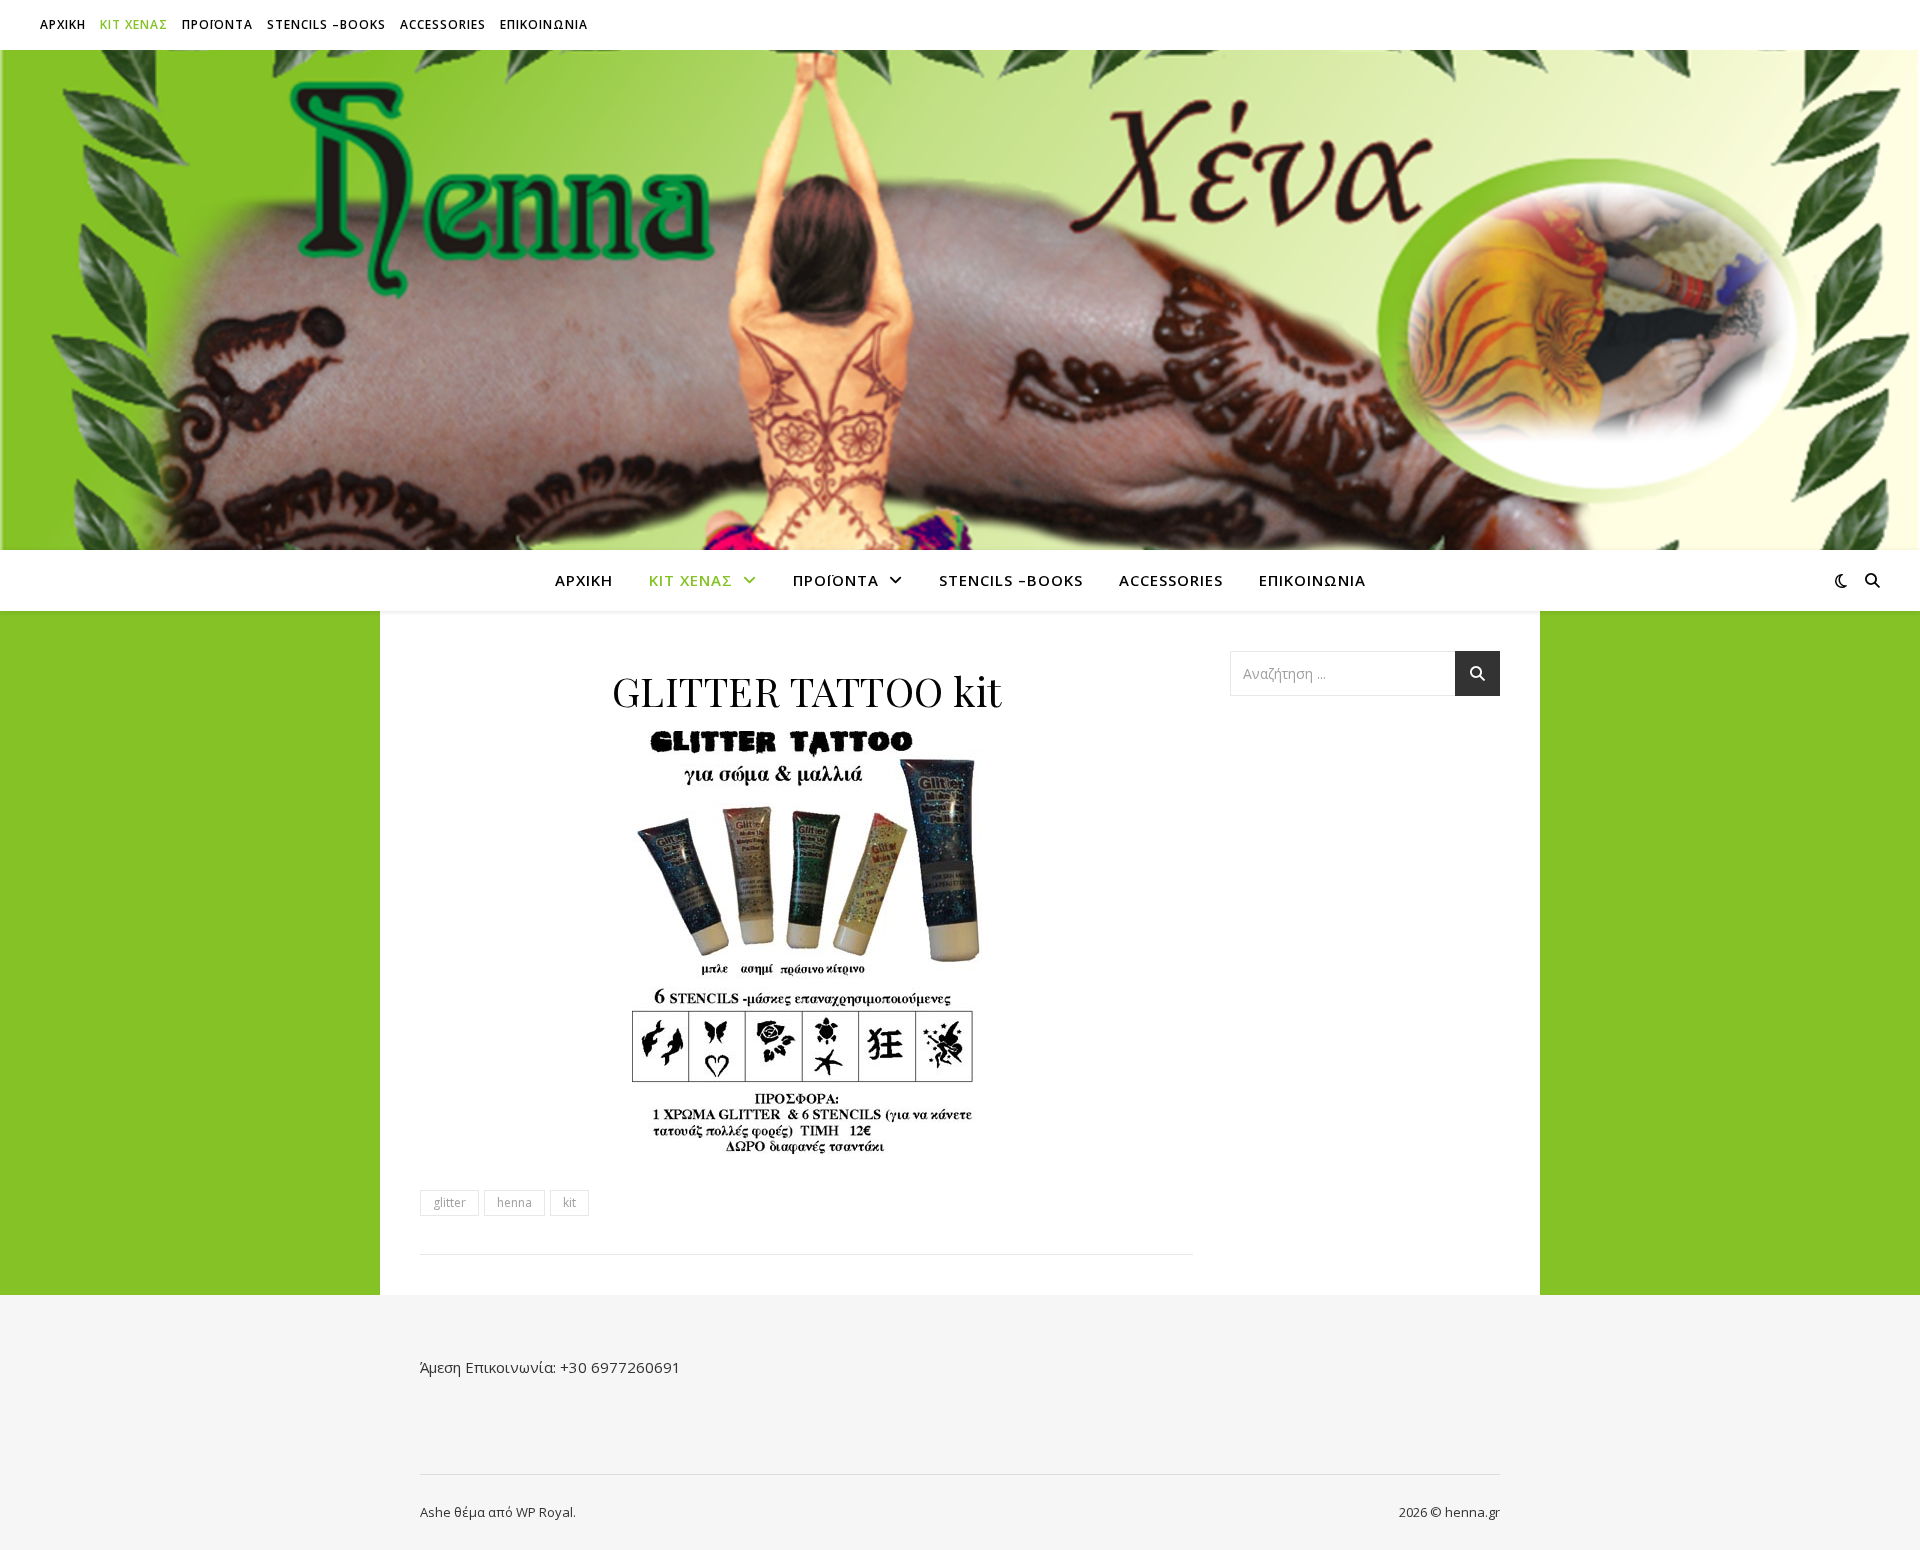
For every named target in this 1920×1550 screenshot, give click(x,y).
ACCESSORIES (443, 24)
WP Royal (544, 1512)
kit (569, 1202)
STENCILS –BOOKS (326, 24)
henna (514, 1202)
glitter (449, 1202)
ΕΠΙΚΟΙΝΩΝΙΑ (544, 24)
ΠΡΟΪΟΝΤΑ (217, 24)
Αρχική (63, 24)
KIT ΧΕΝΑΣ (134, 24)
